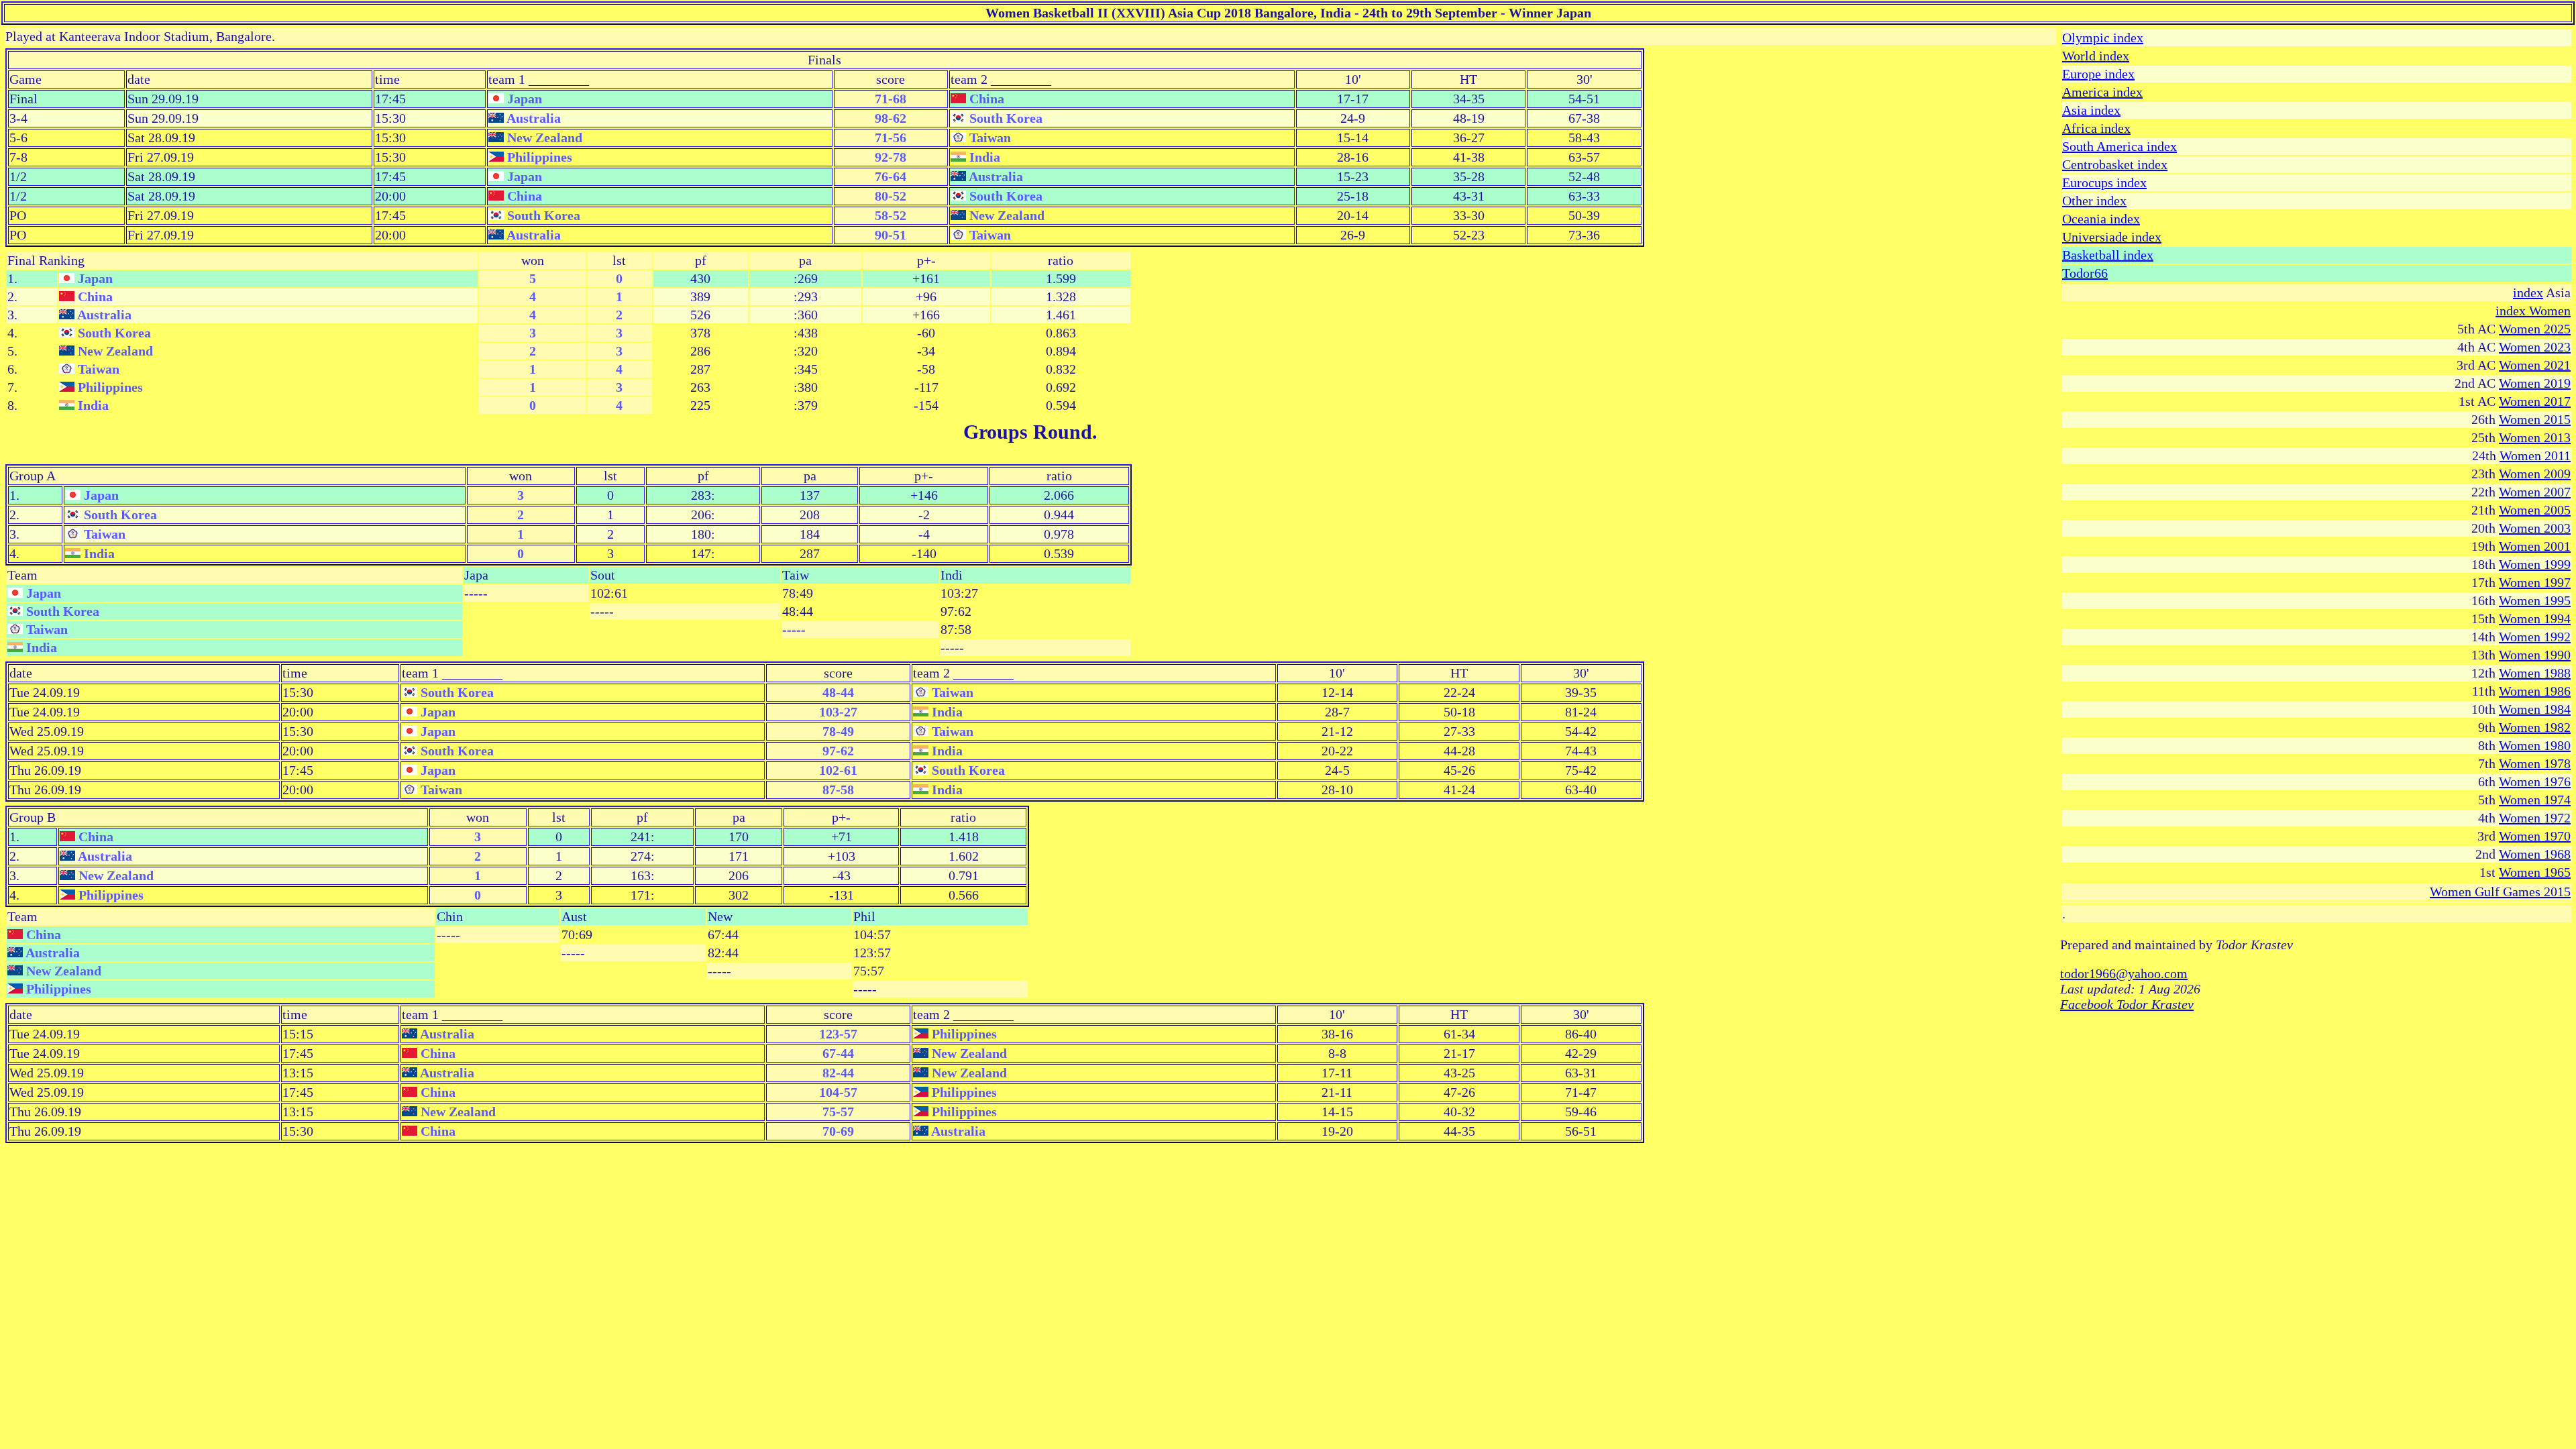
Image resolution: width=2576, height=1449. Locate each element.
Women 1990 (2535, 655)
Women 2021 (2535, 365)
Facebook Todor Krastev (2127, 1004)
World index (2096, 56)
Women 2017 (2535, 401)
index (2528, 292)
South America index (2119, 146)
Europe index (2098, 74)
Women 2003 (2535, 528)
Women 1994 (2535, 619)
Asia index (2091, 110)
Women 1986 (2535, 691)
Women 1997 (2535, 582)
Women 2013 (2535, 437)
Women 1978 (2535, 763)
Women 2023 (2535, 347)
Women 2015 (2535, 419)
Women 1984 (2535, 709)
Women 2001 (2535, 546)
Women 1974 (2535, 800)
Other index (2094, 201)
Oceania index (2101, 219)
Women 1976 (2535, 782)
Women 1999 (2535, 564)
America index (2102, 92)
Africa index (2096, 128)
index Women (2533, 311)
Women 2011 (2535, 455)
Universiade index (2112, 237)
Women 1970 (2535, 836)
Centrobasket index (2115, 164)
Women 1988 (2535, 673)
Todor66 (2085, 273)
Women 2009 (2535, 474)
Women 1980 (2535, 745)
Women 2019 (2535, 383)
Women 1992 (2535, 637)
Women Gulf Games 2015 (2500, 892)
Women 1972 (2535, 818)
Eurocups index (2104, 182)
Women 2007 (2535, 492)
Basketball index (2108, 255)
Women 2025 (2535, 329)
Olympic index (2103, 38)
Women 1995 (2535, 600)
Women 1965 (2535, 872)
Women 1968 (2535, 854)
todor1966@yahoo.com (2124, 973)
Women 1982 (2535, 727)
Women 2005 (2535, 510)
